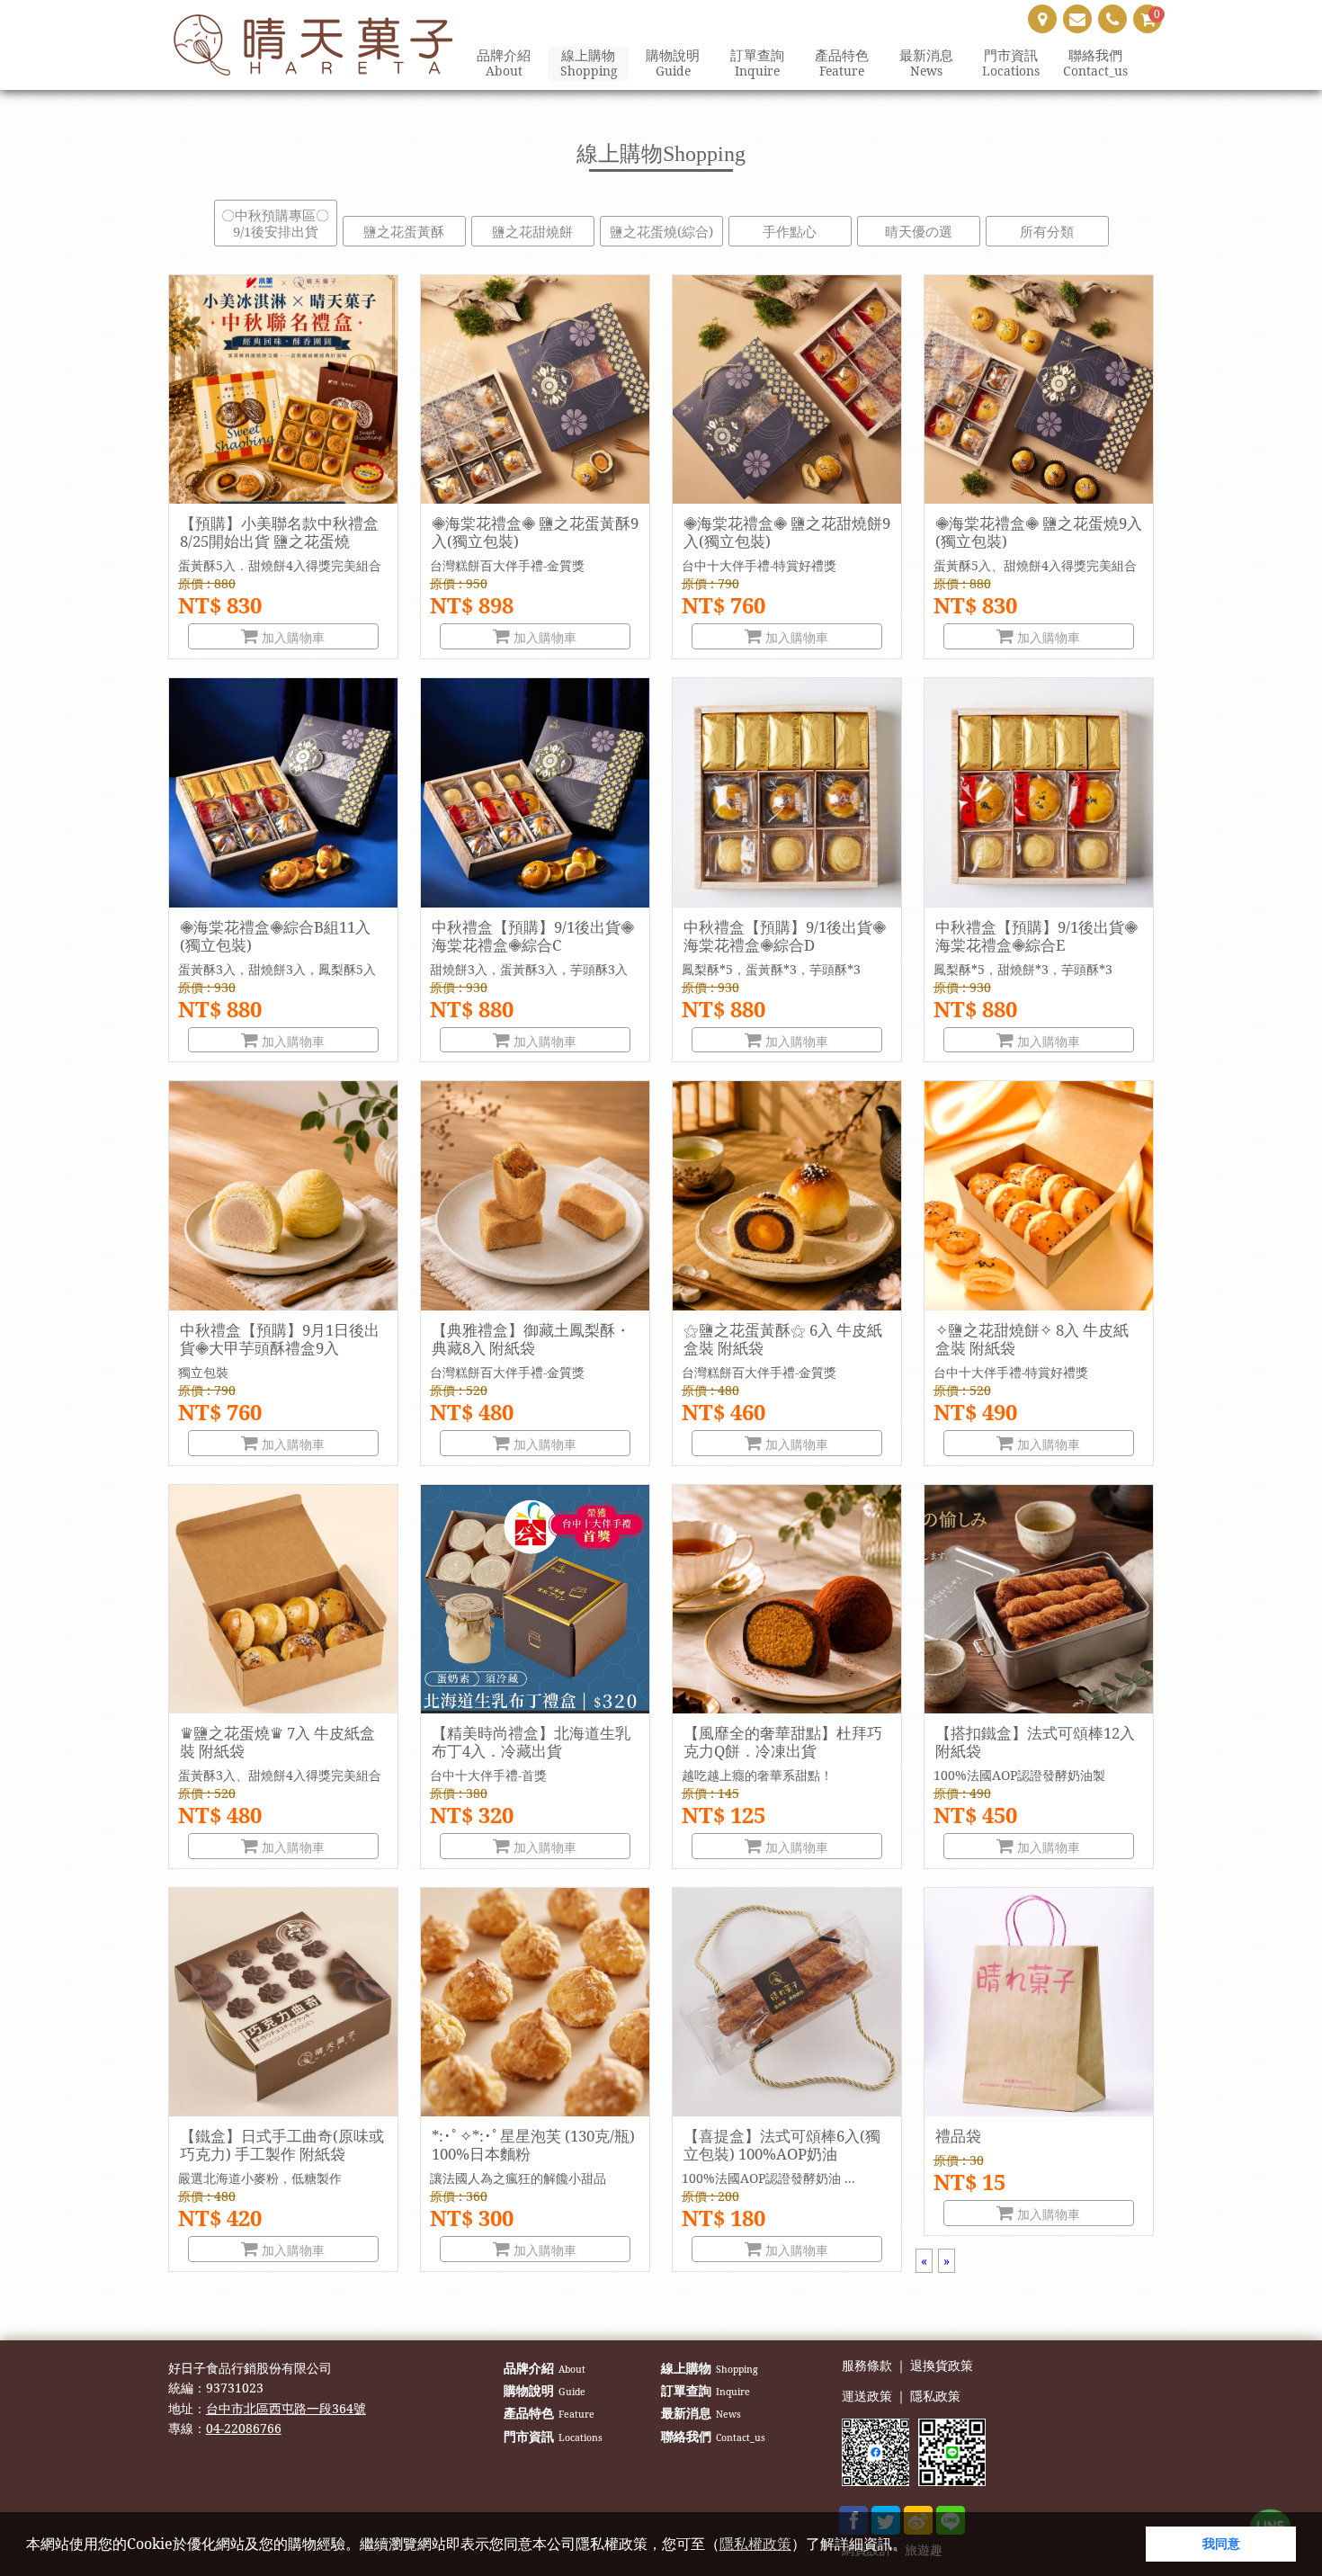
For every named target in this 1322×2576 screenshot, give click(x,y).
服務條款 (867, 2366)
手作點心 (790, 231)
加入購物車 (291, 637)
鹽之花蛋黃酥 (404, 231)
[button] (913, 2546)
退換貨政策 (942, 2366)
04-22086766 (244, 2428)
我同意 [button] (1221, 2543)
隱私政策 (935, 2397)
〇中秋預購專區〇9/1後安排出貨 (275, 223)
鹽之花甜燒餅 (532, 231)
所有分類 (1047, 231)
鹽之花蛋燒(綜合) (661, 231)
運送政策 (867, 2397)
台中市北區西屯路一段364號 (286, 2408)
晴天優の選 (919, 231)
